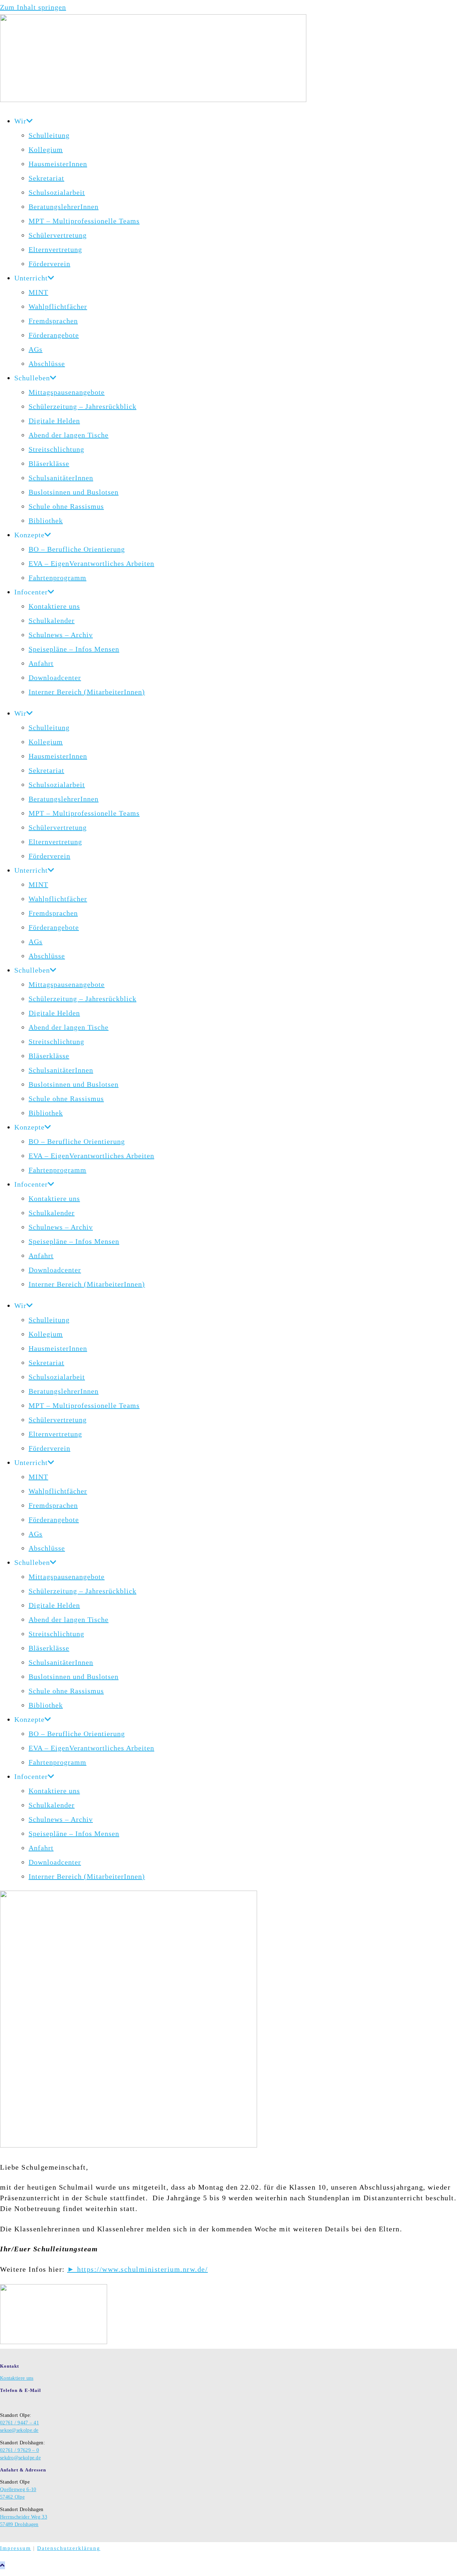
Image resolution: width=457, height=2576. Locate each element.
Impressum (16, 2548)
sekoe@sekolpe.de (19, 2430)
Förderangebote (54, 335)
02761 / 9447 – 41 (19, 2423)
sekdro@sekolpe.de (20, 2458)
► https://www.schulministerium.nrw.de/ (137, 2269)
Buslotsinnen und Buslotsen (74, 492)
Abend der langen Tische (69, 435)
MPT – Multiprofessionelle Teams (84, 221)
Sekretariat (46, 178)
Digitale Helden (54, 421)
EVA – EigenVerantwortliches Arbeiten (91, 563)
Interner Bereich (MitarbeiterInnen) (87, 692)
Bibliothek (46, 521)
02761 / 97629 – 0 (19, 2450)
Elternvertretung (55, 249)
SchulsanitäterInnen (61, 478)
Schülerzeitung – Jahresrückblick (82, 406)
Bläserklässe (49, 463)
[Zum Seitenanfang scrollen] (2, 2565)
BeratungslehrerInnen (64, 207)
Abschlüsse (47, 364)
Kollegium (46, 149)
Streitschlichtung (56, 449)
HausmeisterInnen (58, 164)
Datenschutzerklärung (69, 2548)
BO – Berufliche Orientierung (77, 549)
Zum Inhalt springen (33, 7)
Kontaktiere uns (54, 606)
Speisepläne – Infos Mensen (74, 649)
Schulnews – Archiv (61, 635)
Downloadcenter (55, 678)
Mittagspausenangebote (67, 392)
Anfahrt (41, 663)
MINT (38, 292)
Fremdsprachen (53, 321)
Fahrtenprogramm (57, 578)
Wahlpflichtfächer (58, 306)
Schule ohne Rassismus (66, 506)
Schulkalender (52, 620)
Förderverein (49, 264)
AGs (36, 349)
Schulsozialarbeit (57, 192)
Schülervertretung (58, 235)
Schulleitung (49, 135)
